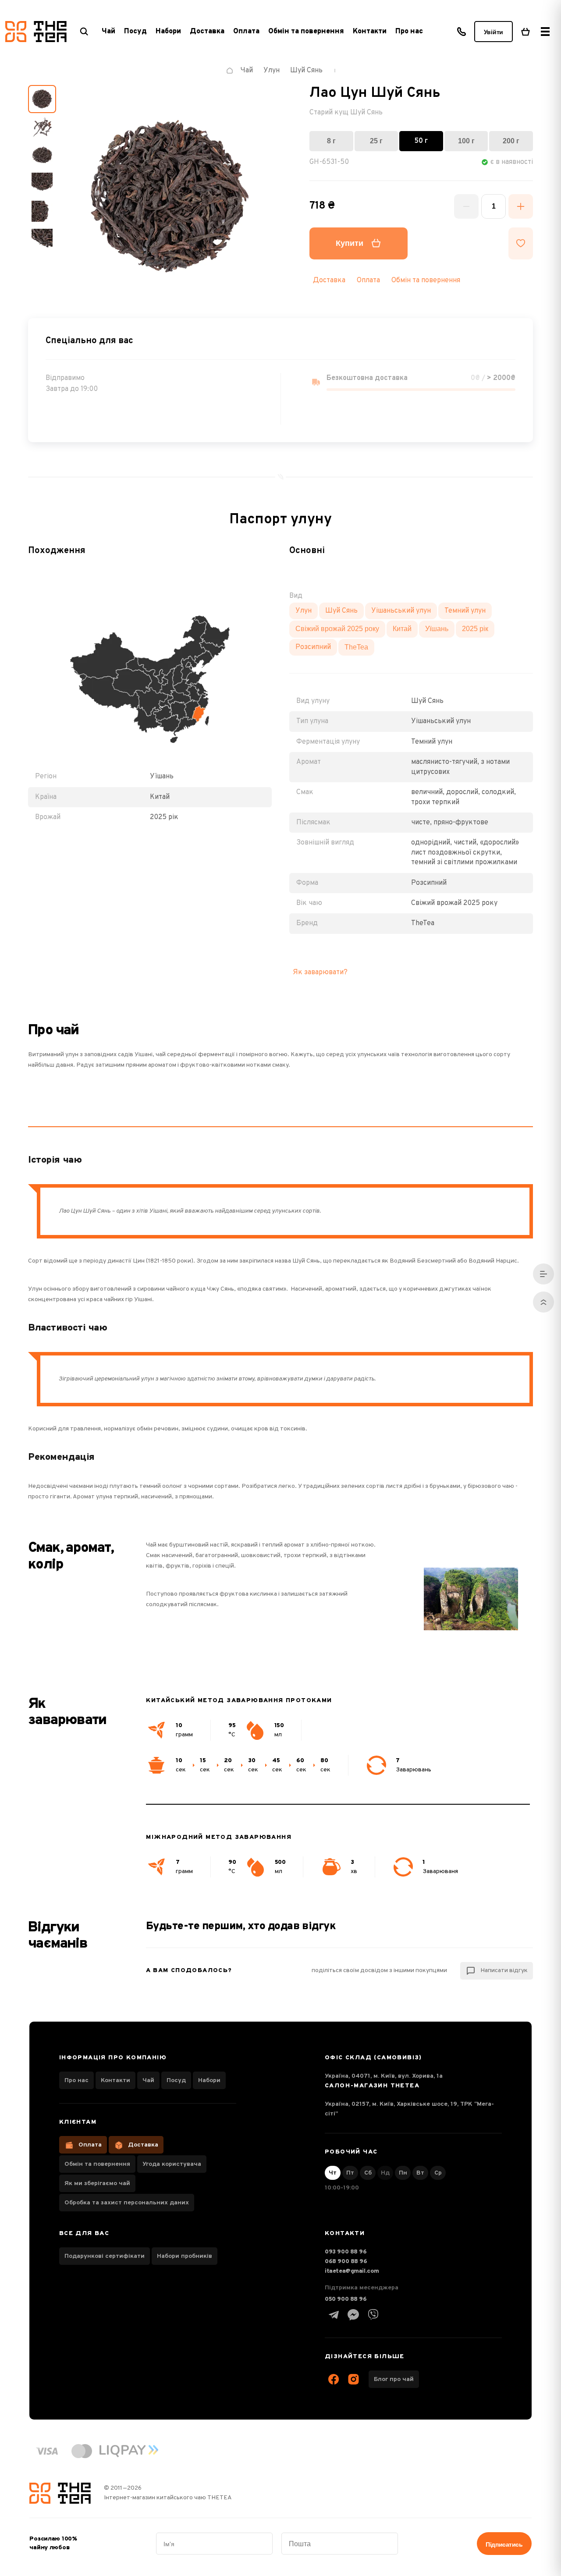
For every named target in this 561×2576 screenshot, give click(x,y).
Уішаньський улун (401, 611)
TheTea (356, 647)
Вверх (543, 1302)
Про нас (409, 32)
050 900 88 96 (346, 2299)
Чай (148, 2081)
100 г (466, 141)
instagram (353, 2379)
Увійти (494, 32)
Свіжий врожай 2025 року (337, 629)
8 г (331, 141)
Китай (402, 629)
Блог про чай (394, 2379)
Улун (304, 611)
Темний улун (465, 611)
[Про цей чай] (543, 1274)
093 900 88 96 (346, 2252)
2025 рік (475, 629)
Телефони (462, 32)
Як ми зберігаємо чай (97, 2184)
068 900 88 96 (346, 2262)
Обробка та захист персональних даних (127, 2203)
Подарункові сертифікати (105, 2256)
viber (373, 2315)
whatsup (353, 2315)
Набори (209, 2081)
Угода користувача (172, 2164)
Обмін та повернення (306, 32)
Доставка (207, 32)
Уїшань (437, 629)
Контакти (370, 32)
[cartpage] (525, 32)
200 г (511, 141)
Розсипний (313, 647)
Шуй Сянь (341, 611)
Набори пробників (185, 2256)
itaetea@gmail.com (352, 2271)
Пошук (84, 32)
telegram (334, 2315)
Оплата (246, 32)
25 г (376, 141)
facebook (334, 2379)
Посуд (176, 2081)
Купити (350, 243)
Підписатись (504, 2544)
